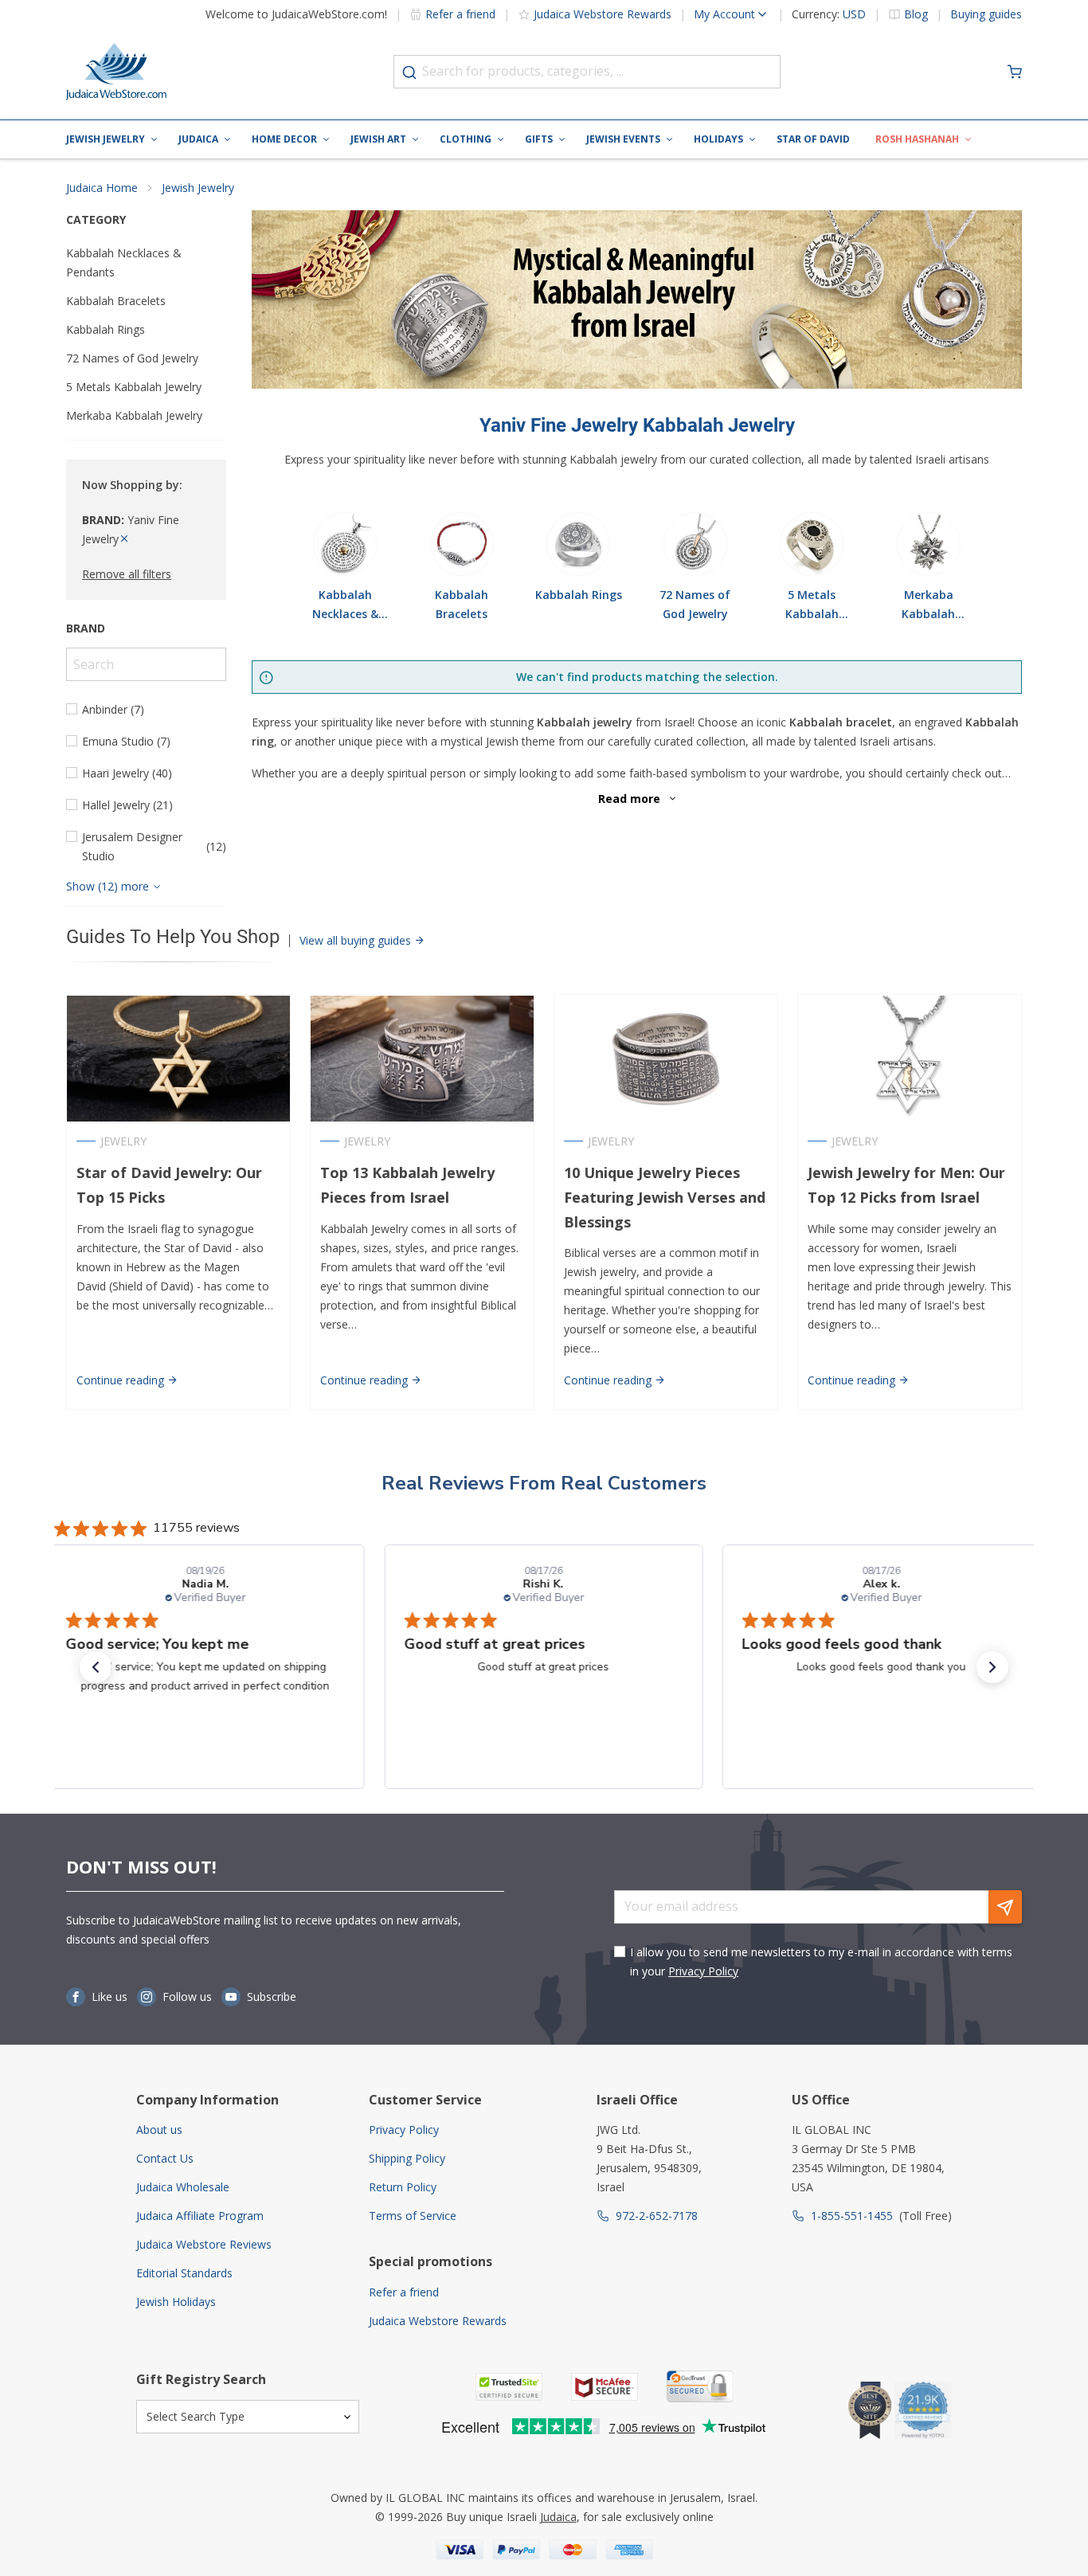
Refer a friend (460, 14)
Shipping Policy (407, 2158)
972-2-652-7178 (657, 2216)
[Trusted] (509, 2387)
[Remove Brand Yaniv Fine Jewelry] (124, 539)
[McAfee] (605, 2387)
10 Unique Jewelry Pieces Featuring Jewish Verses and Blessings (665, 1197)
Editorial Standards (184, 2273)
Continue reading (122, 1380)
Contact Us (165, 2158)
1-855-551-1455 (852, 2216)
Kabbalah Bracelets (116, 301)
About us (159, 2130)
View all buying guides (357, 940)
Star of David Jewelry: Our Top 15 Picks (169, 1185)
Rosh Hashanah (917, 139)
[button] (96, 1667)
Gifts (539, 139)
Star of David (813, 139)
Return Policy (403, 2187)
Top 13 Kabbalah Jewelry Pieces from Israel (407, 1185)
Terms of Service (413, 2216)
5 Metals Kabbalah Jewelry (134, 387)
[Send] (1005, 1907)
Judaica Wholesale (183, 2187)
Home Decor (284, 139)
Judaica (198, 139)
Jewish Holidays (176, 2302)
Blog (916, 14)
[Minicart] (1015, 72)
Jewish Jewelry (106, 139)
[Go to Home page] (116, 72)
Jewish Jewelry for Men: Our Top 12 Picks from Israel (906, 1185)
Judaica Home (102, 188)
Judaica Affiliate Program (200, 2216)
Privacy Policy (703, 1971)
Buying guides (986, 14)
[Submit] (409, 72)
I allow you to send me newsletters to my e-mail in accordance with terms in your (821, 1961)
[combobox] (587, 72)
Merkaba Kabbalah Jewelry (134, 415)
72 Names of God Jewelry (132, 358)
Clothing (466, 139)
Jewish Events (623, 139)
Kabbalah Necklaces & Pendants (124, 262)
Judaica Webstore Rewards (603, 14)
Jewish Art (378, 139)
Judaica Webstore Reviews (204, 2244)
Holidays (718, 139)
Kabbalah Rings (106, 329)
